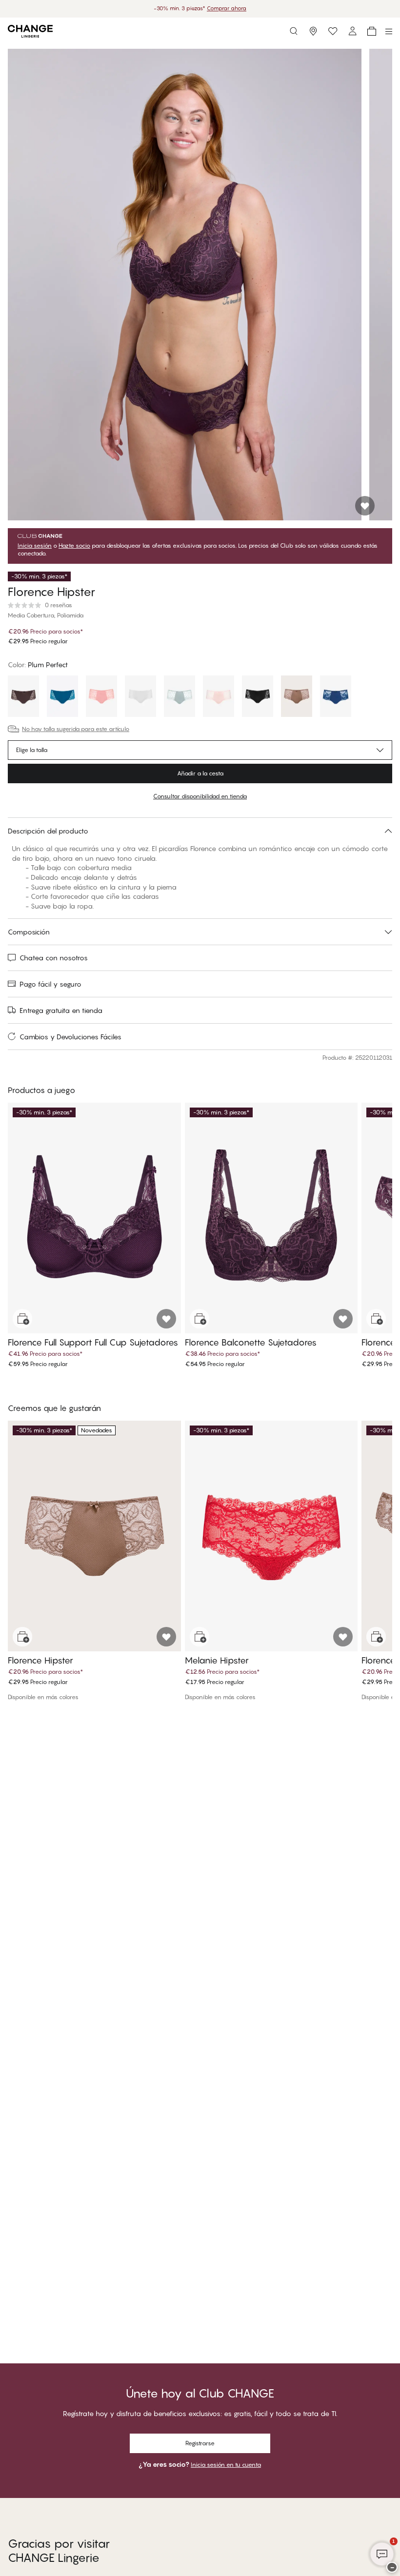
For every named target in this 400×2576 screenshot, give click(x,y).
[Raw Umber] (297, 697)
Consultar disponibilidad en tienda (200, 796)
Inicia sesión (35, 546)
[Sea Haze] (180, 697)
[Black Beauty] (258, 697)
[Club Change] (333, 31)
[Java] (23, 697)
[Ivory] (140, 697)
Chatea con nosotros (54, 958)
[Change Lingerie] (30, 31)
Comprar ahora (227, 8)
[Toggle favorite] (365, 506)
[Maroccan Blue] (62, 697)
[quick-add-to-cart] (22, 1319)
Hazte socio (74, 546)
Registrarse (200, 2443)
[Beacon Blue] (336, 697)
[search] (294, 31)
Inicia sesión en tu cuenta (226, 2465)
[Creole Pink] (219, 697)
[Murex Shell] (101, 697)
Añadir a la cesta (200, 773)
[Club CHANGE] (352, 31)
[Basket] (372, 31)
